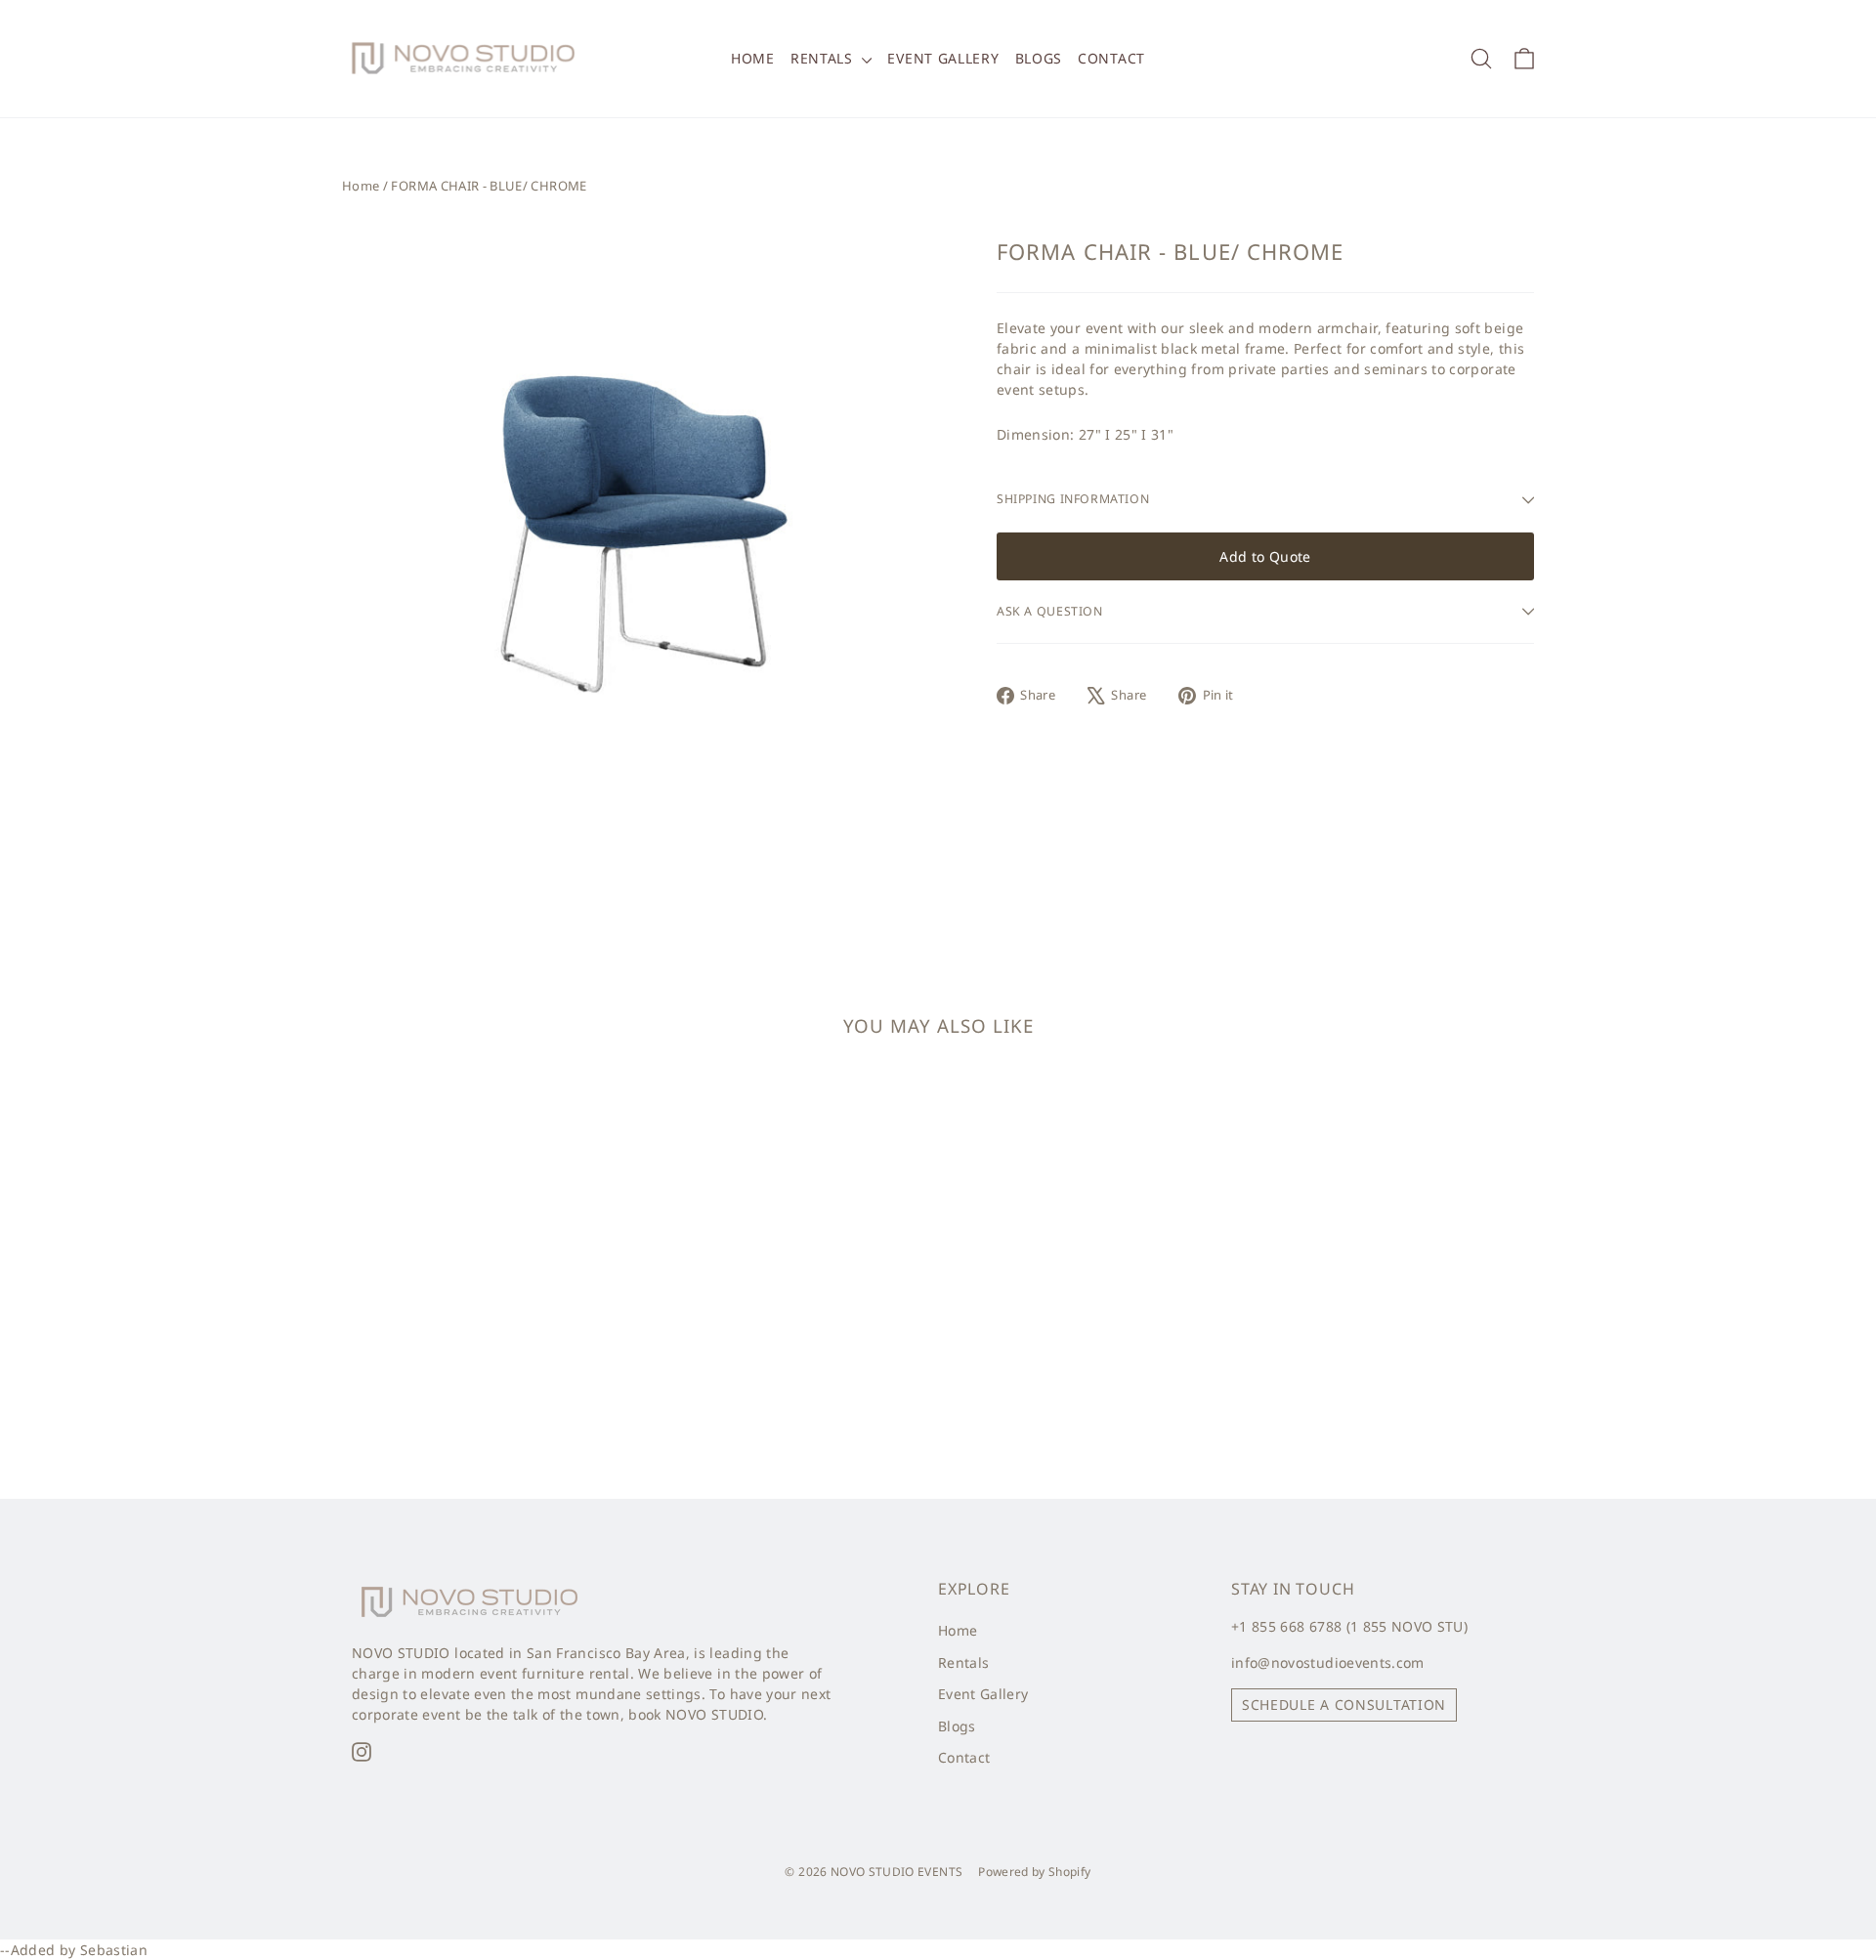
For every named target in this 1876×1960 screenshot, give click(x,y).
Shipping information (1073, 499)
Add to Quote (1265, 556)
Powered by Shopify (1034, 1872)
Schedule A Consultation (1344, 1704)
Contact (1111, 58)
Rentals (824, 58)
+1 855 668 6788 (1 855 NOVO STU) (1349, 1626)
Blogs (1039, 58)
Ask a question (1050, 611)
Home (753, 58)
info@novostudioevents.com (1328, 1662)
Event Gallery (943, 58)
